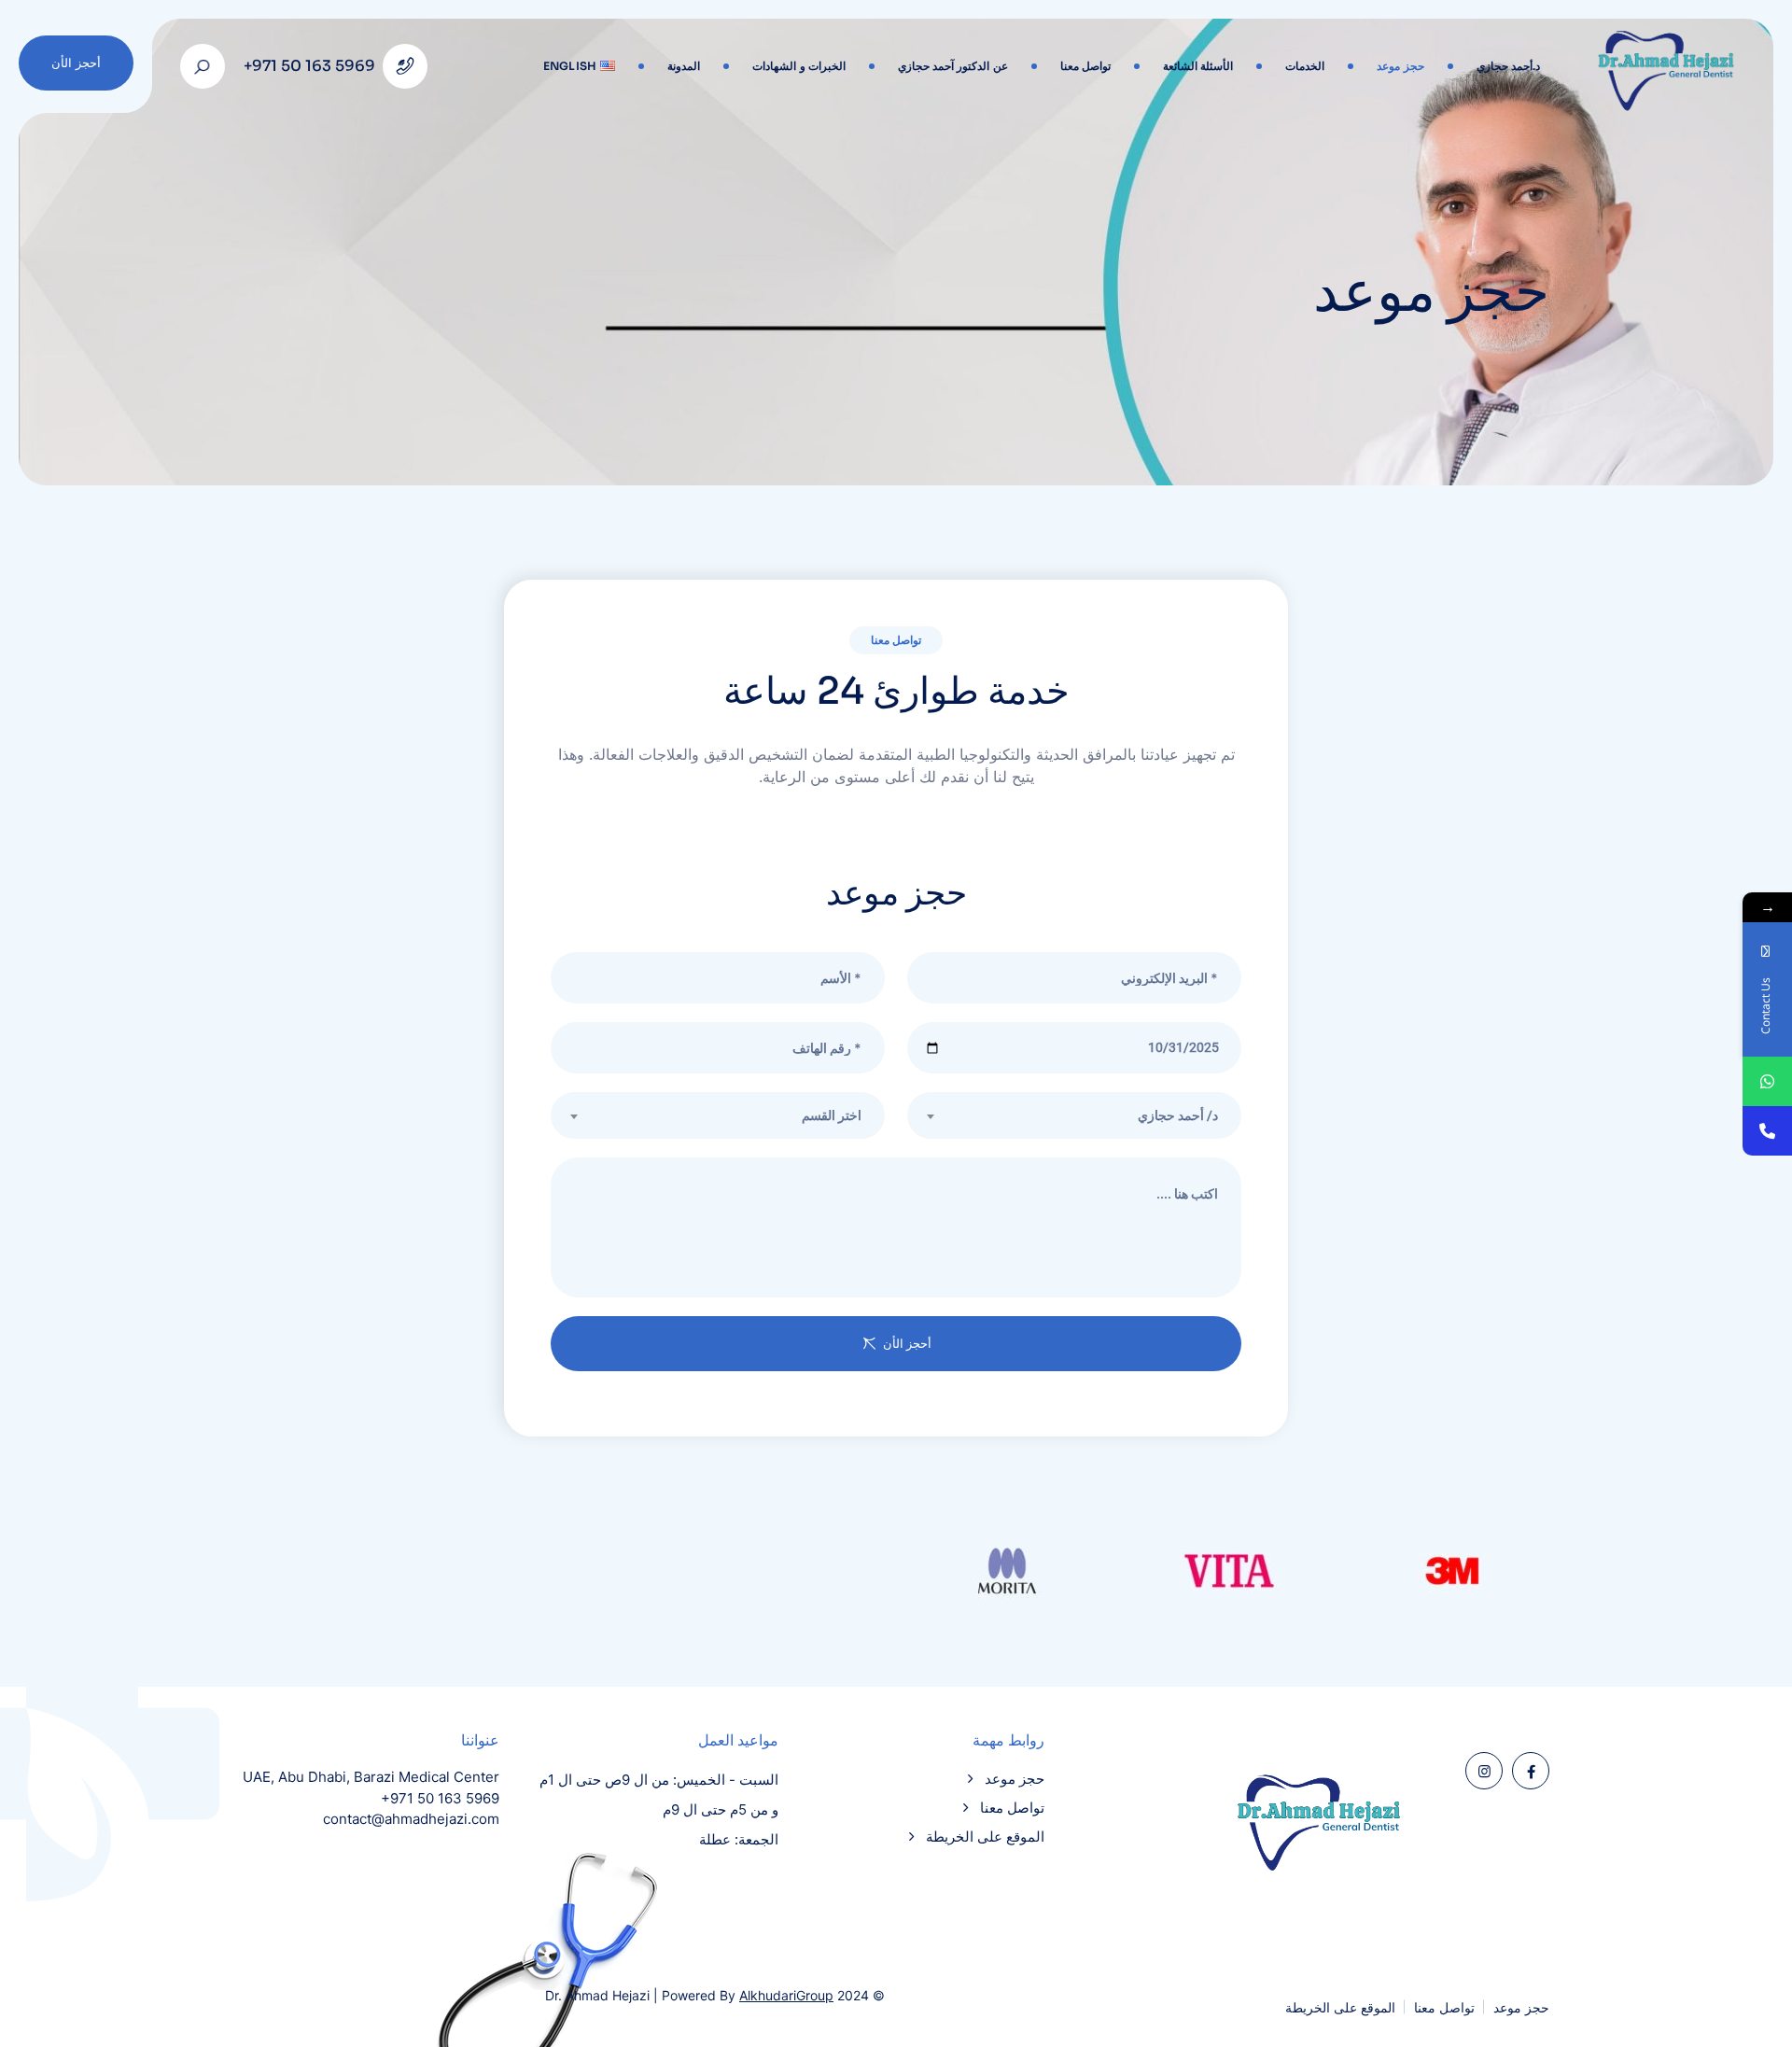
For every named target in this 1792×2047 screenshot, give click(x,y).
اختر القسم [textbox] (832, 1115)
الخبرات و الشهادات (799, 66)
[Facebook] (1531, 1771)
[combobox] (718, 1115)
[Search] (203, 66)
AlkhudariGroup (786, 1995)
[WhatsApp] (1767, 1081)
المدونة (684, 66)
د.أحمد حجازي (1508, 66)
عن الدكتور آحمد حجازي (953, 66)
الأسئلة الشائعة (1198, 66)
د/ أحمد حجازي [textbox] (1178, 1115)
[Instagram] (1484, 1771)
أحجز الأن (76, 63)
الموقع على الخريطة (985, 1837)
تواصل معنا (1085, 66)
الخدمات (1305, 66)
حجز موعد (1400, 66)
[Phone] (1767, 1131)
